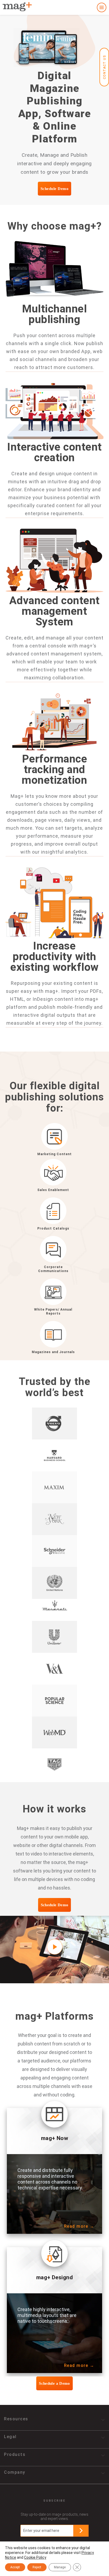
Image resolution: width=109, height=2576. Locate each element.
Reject (37, 2567)
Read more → (79, 2226)
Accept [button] (15, 2567)
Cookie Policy (35, 2557)
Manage (60, 2567)
